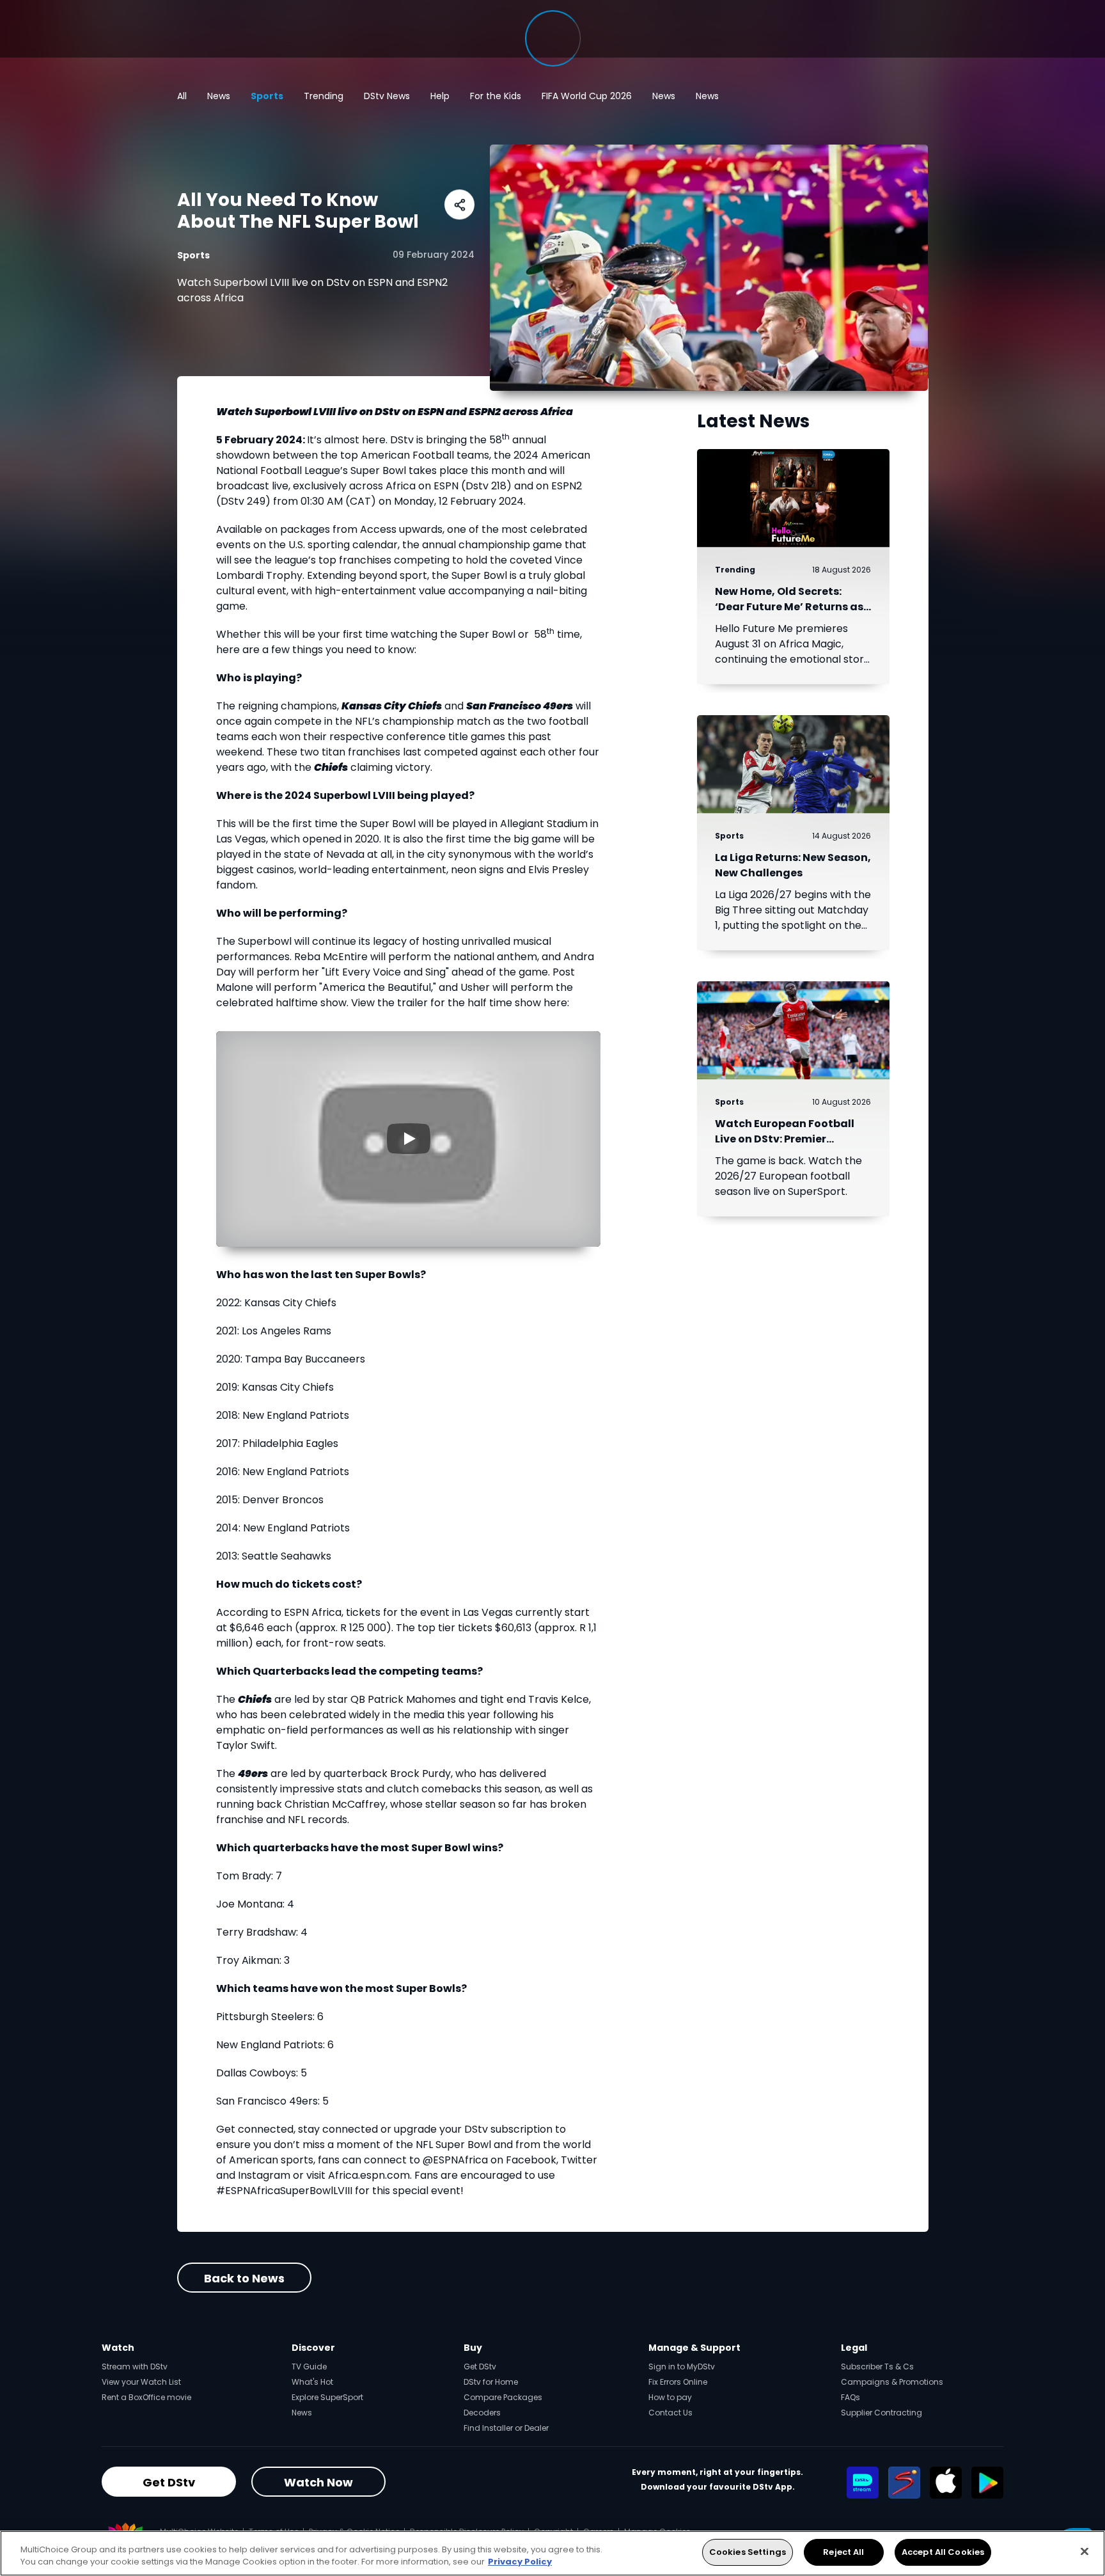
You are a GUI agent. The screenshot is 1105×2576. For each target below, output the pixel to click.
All (182, 96)
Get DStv (480, 2367)
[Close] (1085, 2551)
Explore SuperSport (327, 2397)
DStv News (387, 96)
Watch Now (318, 2482)
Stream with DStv (135, 2367)
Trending (324, 96)
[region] (552, 2553)
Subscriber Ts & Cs (877, 2367)
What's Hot (312, 2382)
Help (440, 96)
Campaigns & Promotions (892, 2382)
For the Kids (496, 96)
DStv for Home (491, 2382)
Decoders (482, 2413)
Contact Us (670, 2413)
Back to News (244, 2278)
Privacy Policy (520, 2562)
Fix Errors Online (678, 2382)
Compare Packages (503, 2397)
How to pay (670, 2397)
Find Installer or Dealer (506, 2428)
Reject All (843, 2552)
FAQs (850, 2397)
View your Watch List (141, 2382)
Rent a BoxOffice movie (146, 2397)
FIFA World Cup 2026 (587, 96)
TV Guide (309, 2367)
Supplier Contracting (882, 2413)
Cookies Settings (748, 2552)
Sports (267, 96)
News (219, 96)
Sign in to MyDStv (682, 2367)
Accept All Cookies (943, 2552)
